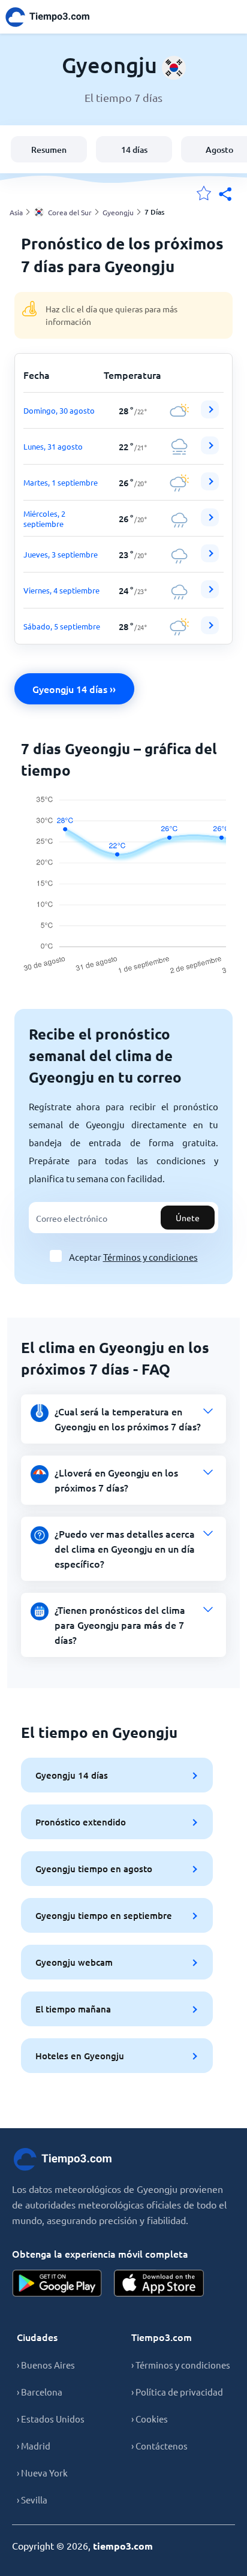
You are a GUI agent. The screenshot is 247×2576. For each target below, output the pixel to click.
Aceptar (133, 1257)
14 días (134, 150)
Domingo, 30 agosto (59, 410)
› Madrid (34, 2446)
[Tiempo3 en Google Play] (57, 2283)
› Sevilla (32, 2500)
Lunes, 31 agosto (53, 446)
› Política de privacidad (177, 2392)
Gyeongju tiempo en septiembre (104, 1915)
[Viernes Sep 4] (210, 595)
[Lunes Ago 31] (210, 451)
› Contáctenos (159, 2446)
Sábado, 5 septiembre (62, 626)
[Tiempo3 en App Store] (159, 2283)
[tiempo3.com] (54, 17)
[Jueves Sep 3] (210, 559)
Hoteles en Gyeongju (80, 2056)
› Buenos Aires (46, 2365)
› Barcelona (40, 2392)
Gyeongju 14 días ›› (74, 689)
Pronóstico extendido (81, 1822)
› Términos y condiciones (181, 2365)
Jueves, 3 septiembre (61, 554)
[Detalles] (210, 409)
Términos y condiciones (150, 1257)
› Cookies (150, 2419)
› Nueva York (42, 2473)
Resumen (49, 150)
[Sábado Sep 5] (210, 631)
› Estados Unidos (51, 2419)
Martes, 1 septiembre (61, 482)
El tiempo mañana (73, 2009)
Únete (188, 1218)
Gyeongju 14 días (72, 1775)
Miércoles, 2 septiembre (44, 519)
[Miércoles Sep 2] (210, 523)
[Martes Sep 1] (210, 487)
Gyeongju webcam (74, 1962)
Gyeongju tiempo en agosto (94, 1869)
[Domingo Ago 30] (210, 415)
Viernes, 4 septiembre (61, 590)
